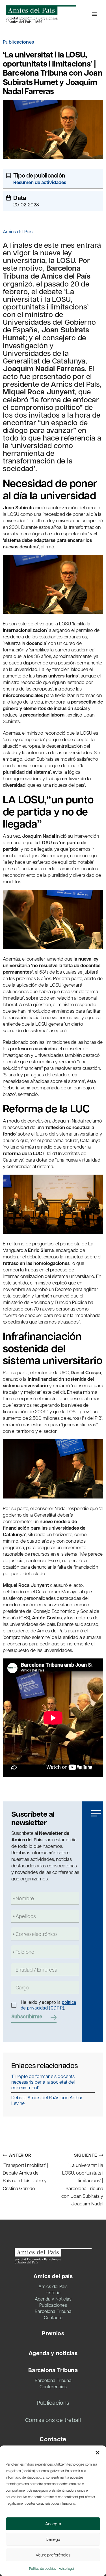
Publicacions (53, 2402)
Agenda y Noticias (53, 2299)
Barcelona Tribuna (53, 2311)
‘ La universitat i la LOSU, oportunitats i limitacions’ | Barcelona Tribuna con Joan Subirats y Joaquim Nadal (82, 2179)
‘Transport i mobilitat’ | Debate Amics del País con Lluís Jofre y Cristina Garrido (25, 2172)
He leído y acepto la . (48, 2005)
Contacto (53, 2317)
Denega (53, 2539)
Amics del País (18, 231)
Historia (53, 2292)
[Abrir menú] (94, 14)
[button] (98, 2453)
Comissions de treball (53, 2420)
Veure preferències (53, 2555)
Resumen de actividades (40, 182)
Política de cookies (43, 2568)
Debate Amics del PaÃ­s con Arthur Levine (47, 2100)
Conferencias (53, 2386)
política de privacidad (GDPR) (48, 2005)
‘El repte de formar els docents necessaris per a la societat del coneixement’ (43, 2082)
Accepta (53, 2524)
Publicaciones (18, 42)
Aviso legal (66, 2568)
